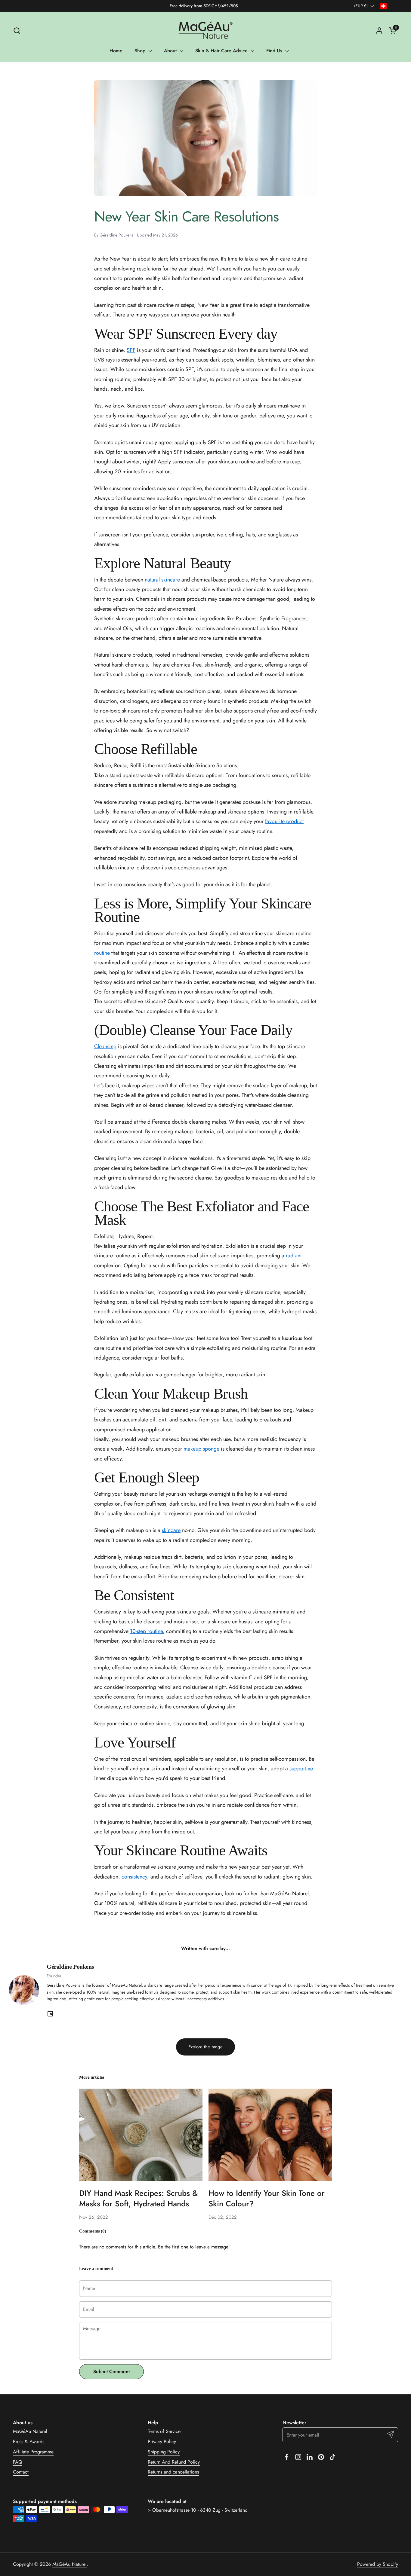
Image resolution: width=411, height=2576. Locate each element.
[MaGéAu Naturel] (205, 30)
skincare (171, 1530)
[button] (17, 31)
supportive (301, 1769)
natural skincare (162, 580)
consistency (134, 1877)
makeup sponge (201, 1449)
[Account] (379, 31)
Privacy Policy (162, 2442)
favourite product (284, 821)
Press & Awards (29, 2442)
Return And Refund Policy (174, 2462)
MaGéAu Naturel (30, 2431)
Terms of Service (164, 2431)
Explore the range (205, 2047)
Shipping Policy (164, 2452)
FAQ (18, 2462)
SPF (131, 350)
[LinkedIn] (50, 2014)
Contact (21, 2472)
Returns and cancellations (173, 2472)
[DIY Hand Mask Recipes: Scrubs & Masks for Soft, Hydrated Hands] (141, 2135)
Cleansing (105, 1046)
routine (102, 953)
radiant (294, 1256)
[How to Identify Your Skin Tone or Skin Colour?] (270, 2135)
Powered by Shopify (378, 2564)
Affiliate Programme (33, 2452)
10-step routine (146, 1631)
